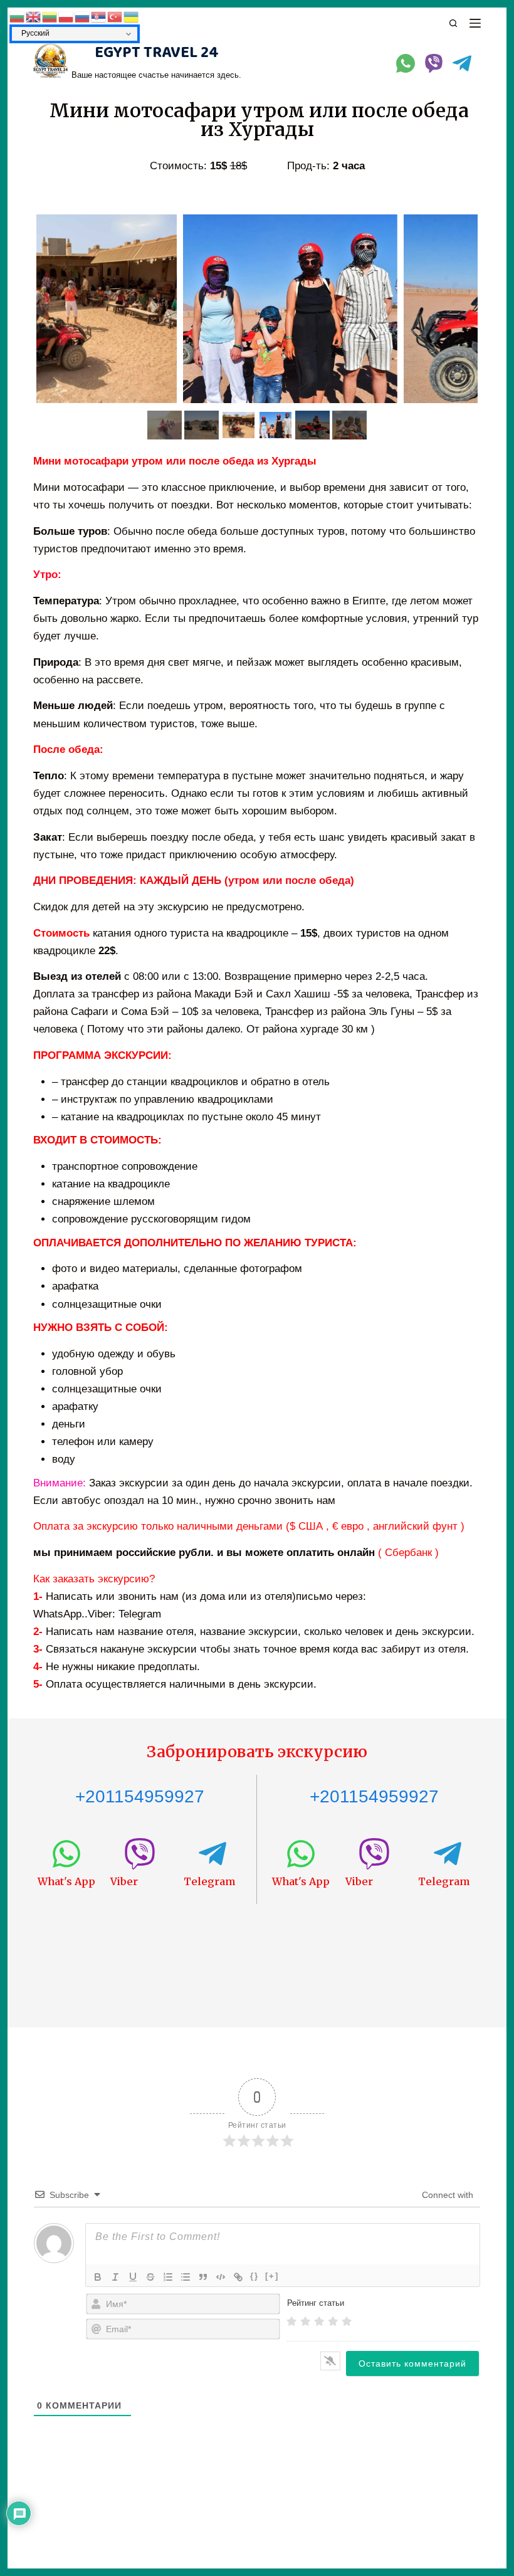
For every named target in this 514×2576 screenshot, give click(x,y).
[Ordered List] (168, 2277)
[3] (319, 2321)
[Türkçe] (115, 16)
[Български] (18, 16)
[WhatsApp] (406, 63)
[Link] (238, 2277)
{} (254, 2276)
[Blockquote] (203, 2277)
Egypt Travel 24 (157, 53)
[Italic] (115, 2277)
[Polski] (66, 16)
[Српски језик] (99, 16)
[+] (272, 2276)
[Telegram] (462, 63)
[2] (305, 2321)
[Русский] (83, 16)
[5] (347, 2321)
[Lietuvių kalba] (50, 16)
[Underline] (133, 2277)
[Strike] (150, 2277)
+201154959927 (140, 1796)
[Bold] (98, 2277)
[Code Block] (221, 2277)
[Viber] (434, 63)
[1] (291, 2321)
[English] (34, 16)
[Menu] (475, 23)
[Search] (453, 23)
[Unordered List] (186, 2277)
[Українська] (132, 16)
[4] (333, 2321)
